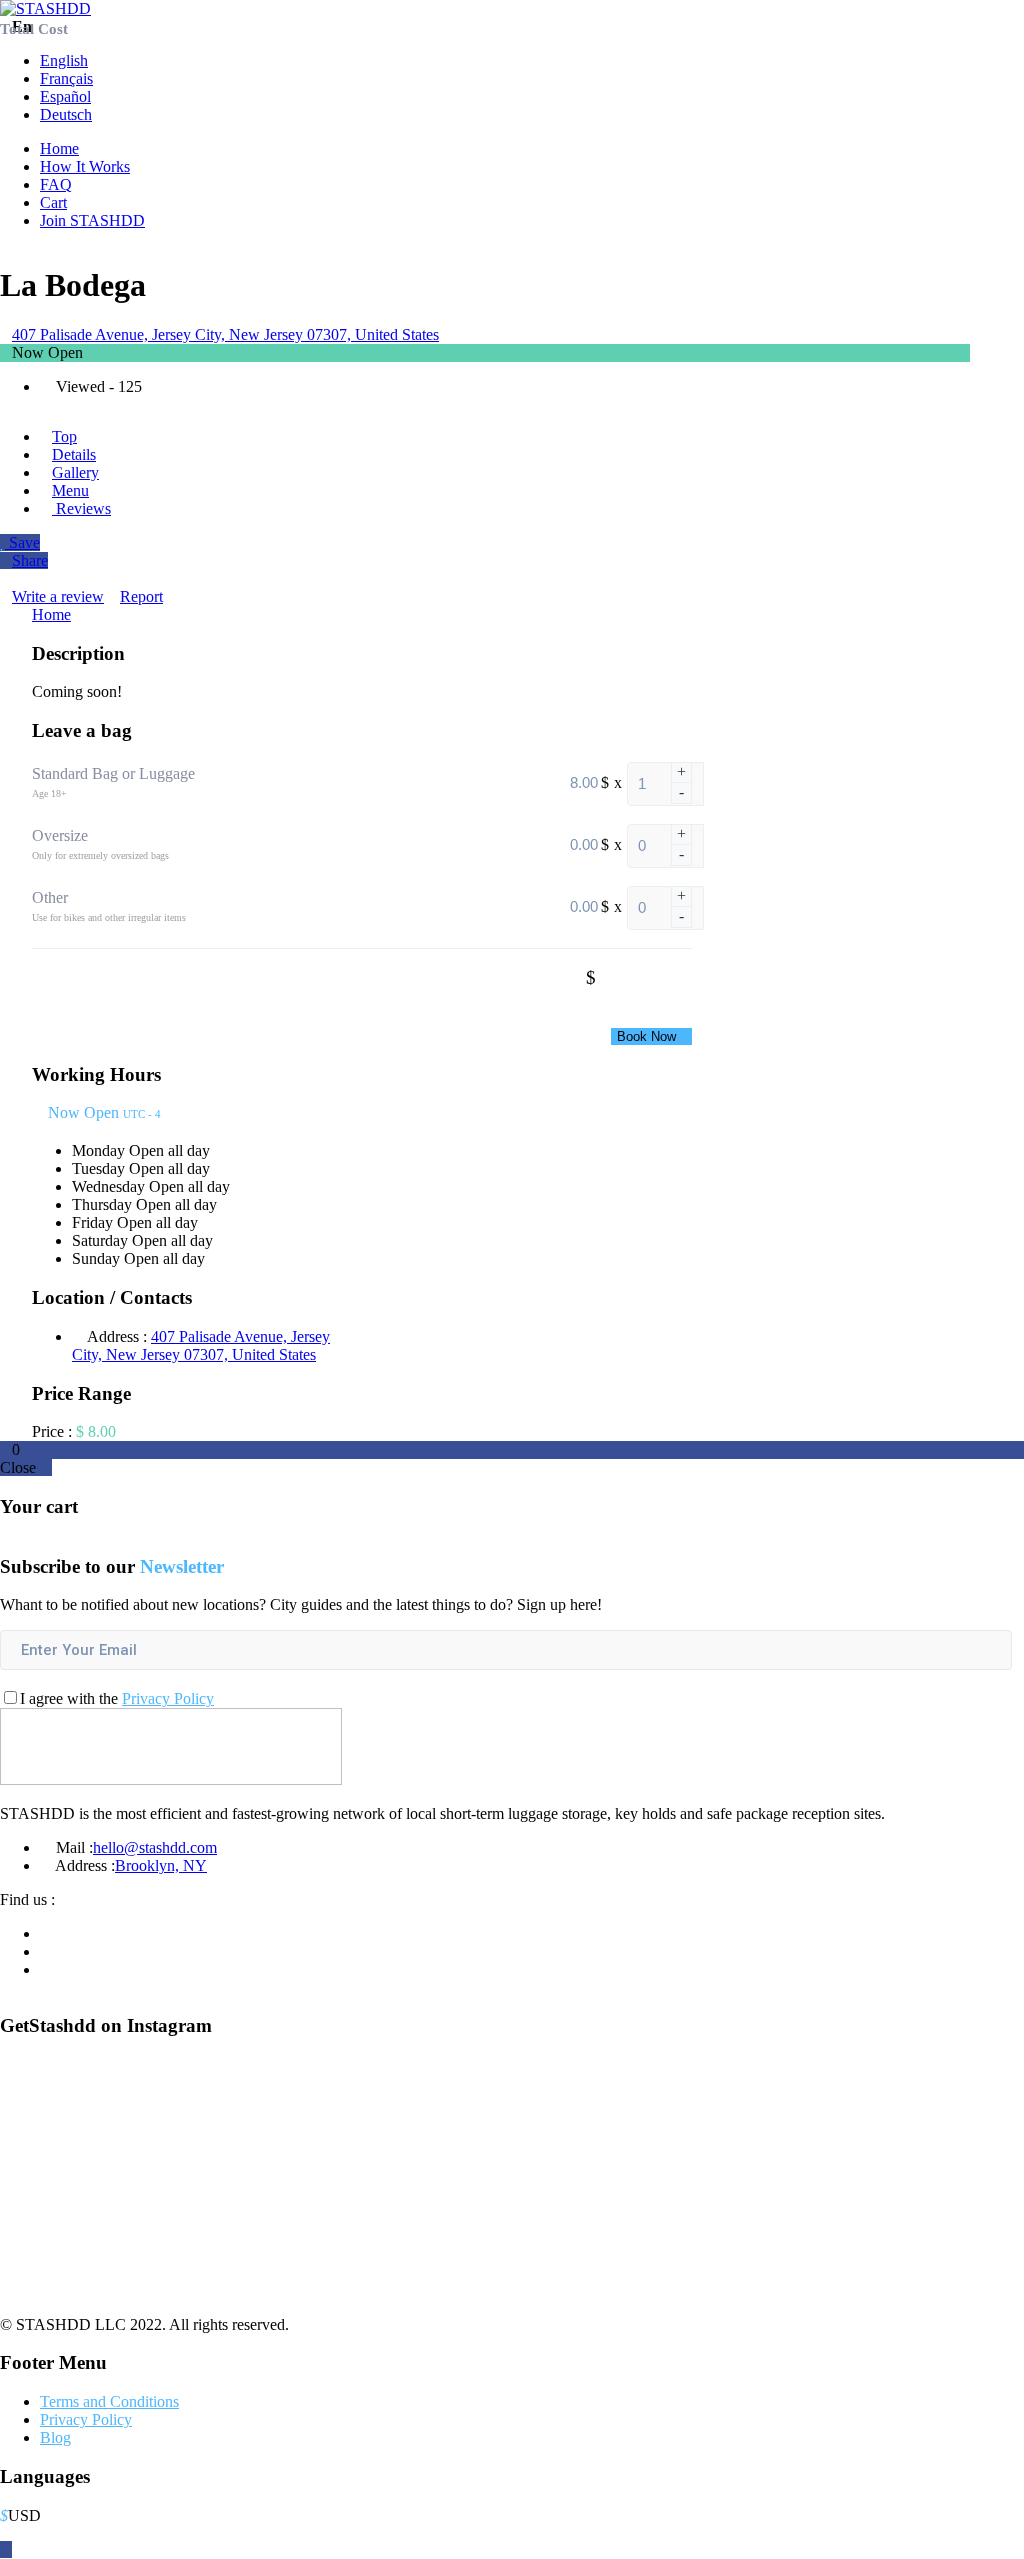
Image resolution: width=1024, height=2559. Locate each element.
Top (64, 436)
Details (74, 454)
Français (66, 78)
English (64, 60)
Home (59, 148)
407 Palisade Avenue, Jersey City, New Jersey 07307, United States (225, 334)
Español (65, 96)
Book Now (646, 1036)
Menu (70, 490)
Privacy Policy (168, 1698)
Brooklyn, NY (161, 1865)
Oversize (60, 835)
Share (30, 560)
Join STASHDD (92, 220)
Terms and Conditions (109, 2401)
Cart (53, 202)
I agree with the (117, 1698)
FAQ (56, 184)
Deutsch (66, 114)
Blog (55, 2437)
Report (141, 596)
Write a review (58, 596)
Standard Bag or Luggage (113, 773)
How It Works (85, 166)
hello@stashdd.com (155, 1847)
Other (50, 897)
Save (22, 542)
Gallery (75, 472)
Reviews (81, 508)
